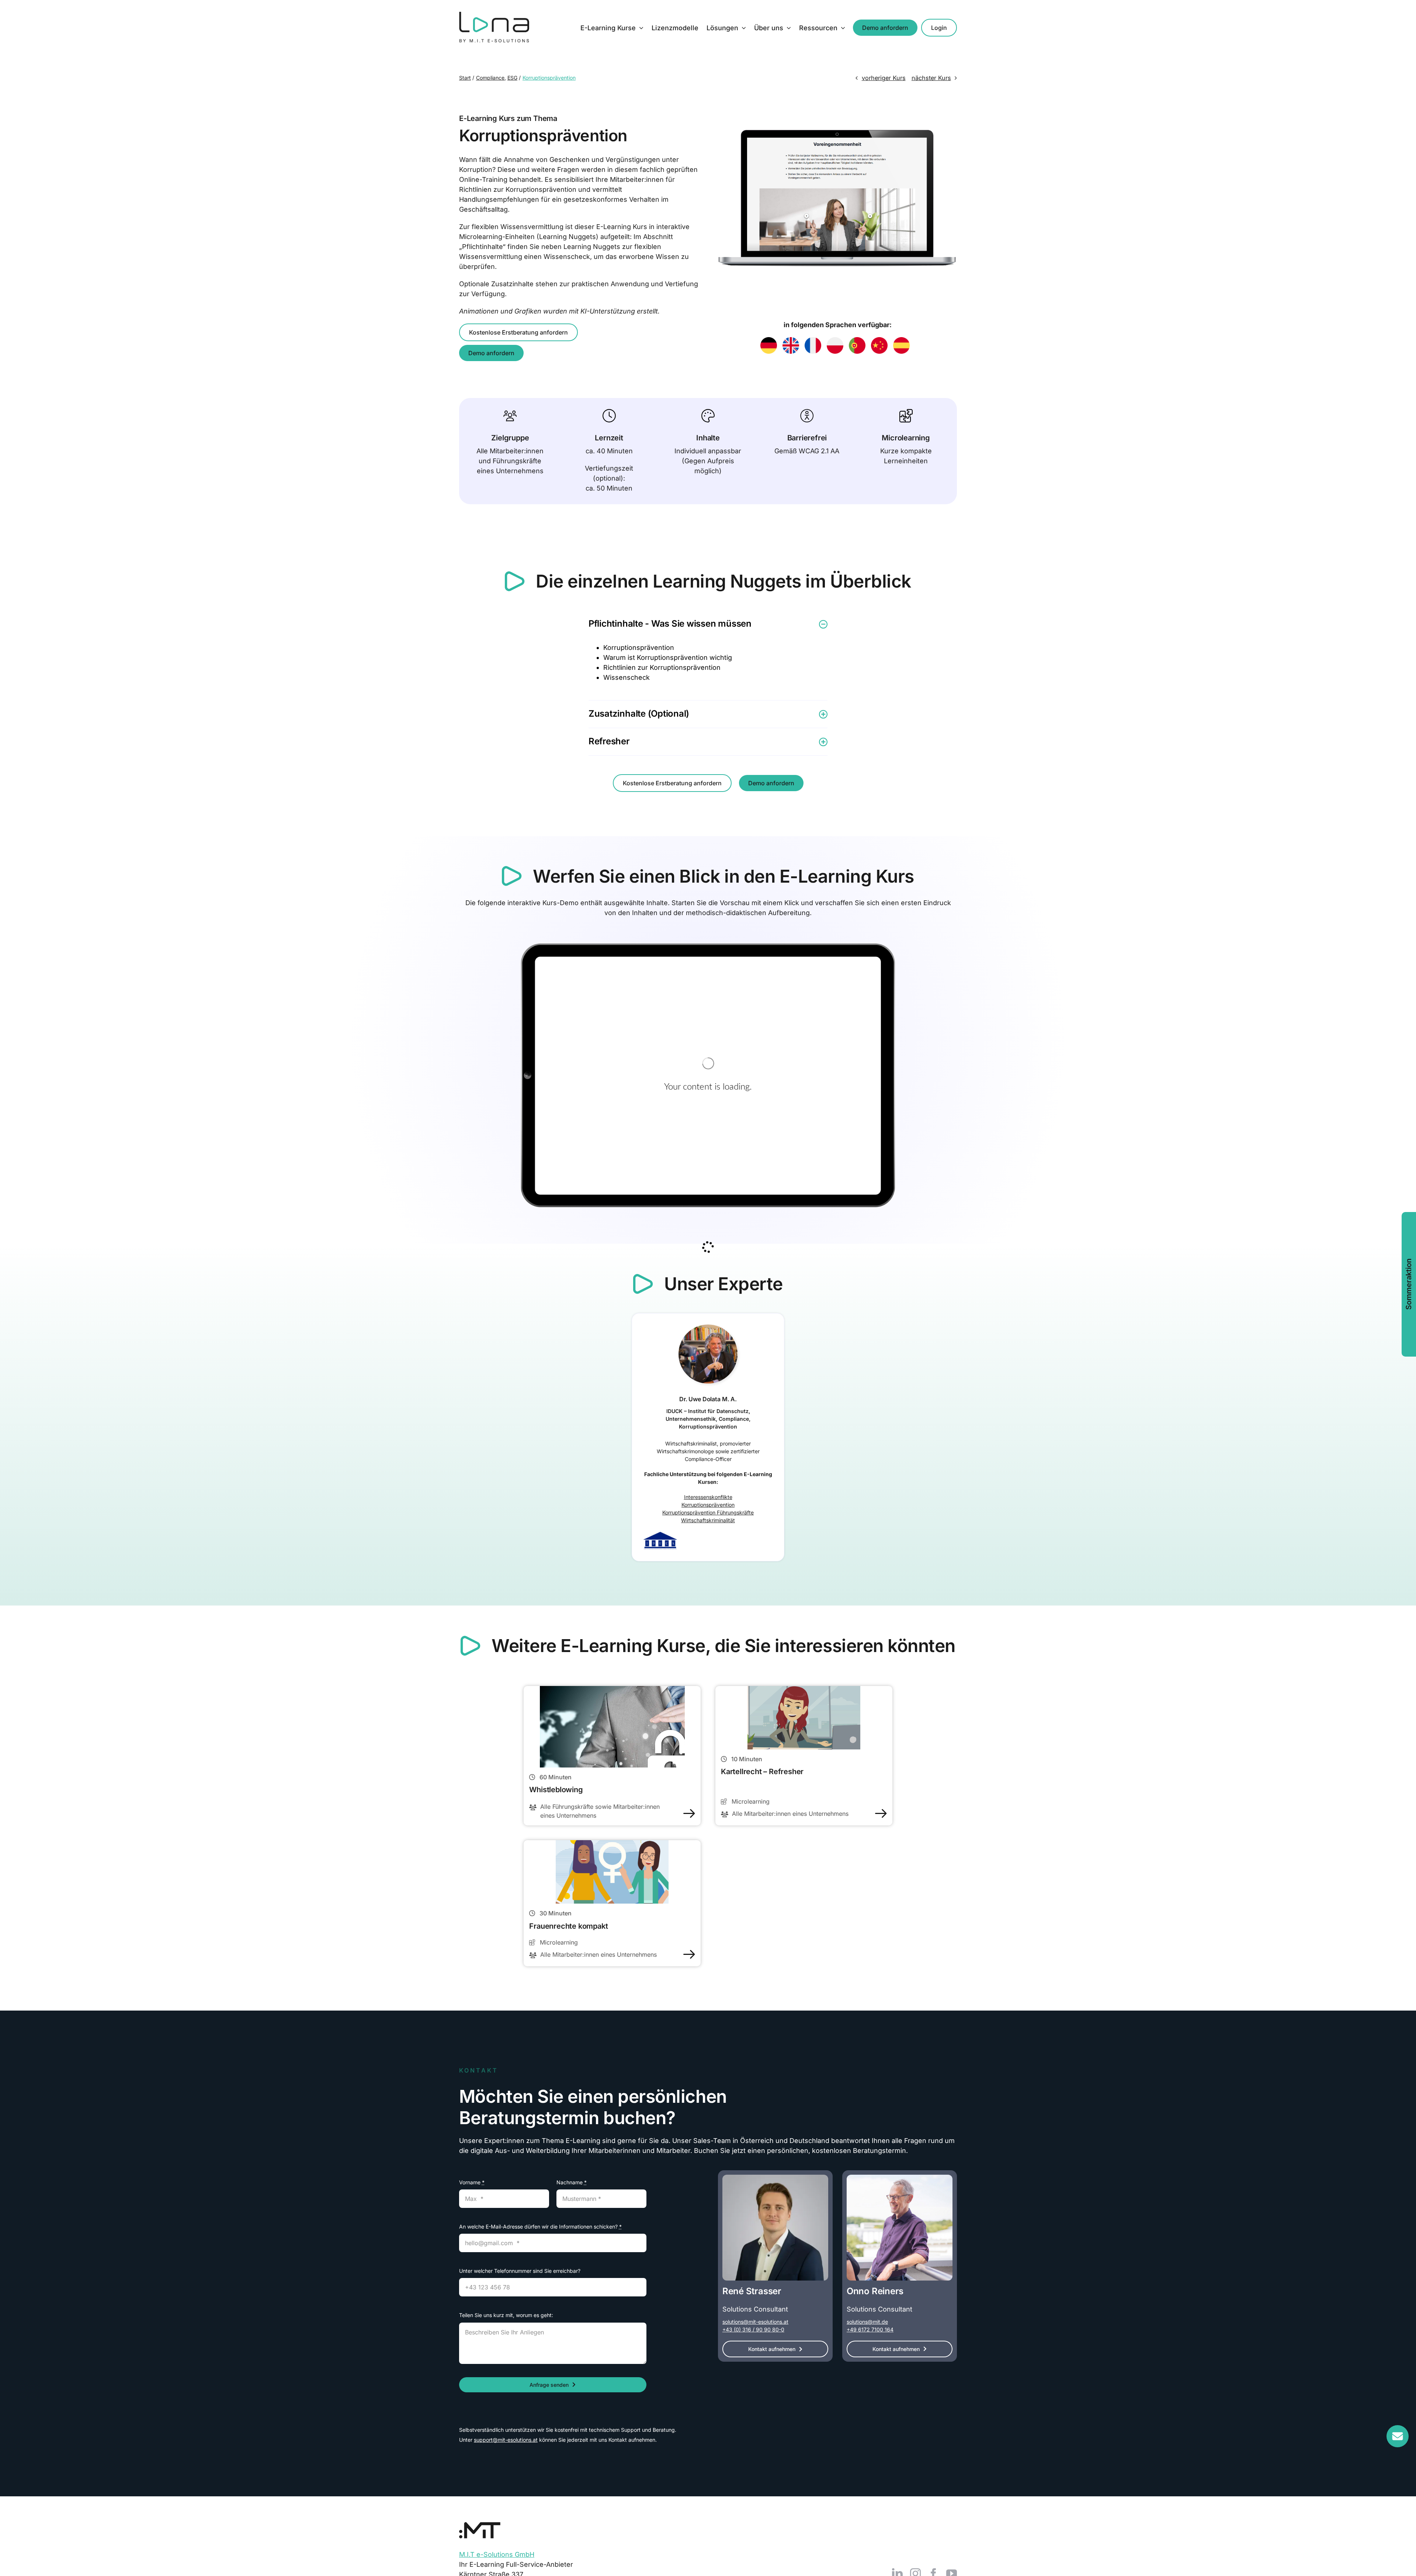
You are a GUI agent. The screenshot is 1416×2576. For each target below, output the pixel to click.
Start (465, 78)
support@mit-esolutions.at (506, 2440)
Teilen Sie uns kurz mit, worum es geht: (506, 2315)
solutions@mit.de (867, 2322)
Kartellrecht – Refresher (762, 1772)
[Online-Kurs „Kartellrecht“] (804, 1689)
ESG (512, 78)
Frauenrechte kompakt (568, 1926)
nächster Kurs (931, 78)
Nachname (572, 2182)
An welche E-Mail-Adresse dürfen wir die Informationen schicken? (540, 2227)
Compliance (490, 78)
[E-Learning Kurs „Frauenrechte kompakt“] (612, 1843)
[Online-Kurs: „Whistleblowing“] (612, 1689)
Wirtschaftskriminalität (708, 1520)
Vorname (472, 2182)
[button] (708, 624)
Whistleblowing (556, 1790)
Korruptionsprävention (708, 1505)
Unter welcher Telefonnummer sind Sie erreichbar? (520, 2271)
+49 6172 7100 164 (870, 2329)
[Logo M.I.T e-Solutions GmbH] (480, 2525)
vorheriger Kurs (884, 78)
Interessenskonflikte (708, 1497)
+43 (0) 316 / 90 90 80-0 (753, 2329)
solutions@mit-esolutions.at (755, 2322)
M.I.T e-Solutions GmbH (497, 2554)
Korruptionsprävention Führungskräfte (708, 1512)
